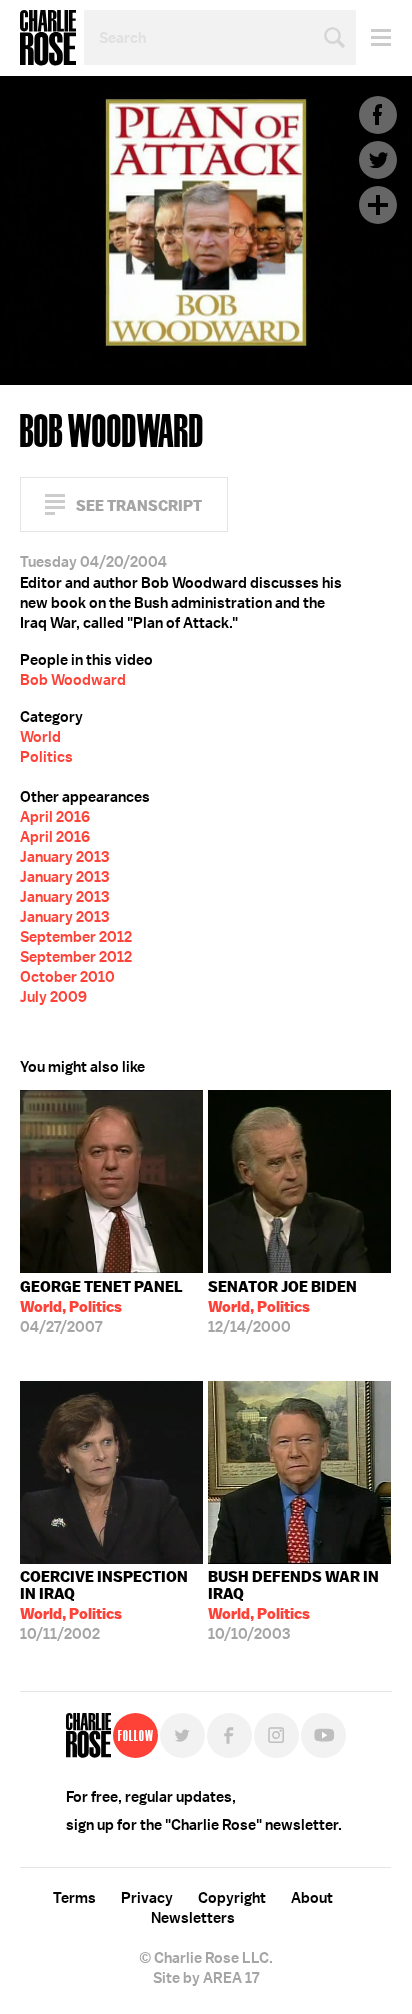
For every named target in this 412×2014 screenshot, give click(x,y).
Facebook (378, 115)
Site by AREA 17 (206, 1978)
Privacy (147, 1898)
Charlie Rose (48, 38)
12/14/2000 (282, 1307)
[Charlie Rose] (88, 1735)
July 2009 (53, 997)
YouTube (323, 1735)
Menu (373, 37)
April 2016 (55, 817)
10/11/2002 (104, 1605)
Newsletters (193, 1918)
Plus (378, 205)
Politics (46, 757)
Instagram (276, 1735)
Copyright (232, 1898)
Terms (74, 1898)
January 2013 (64, 857)
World (40, 737)
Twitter (378, 160)
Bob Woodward (73, 680)
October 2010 (67, 977)
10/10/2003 (293, 1605)
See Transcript (139, 505)
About (312, 1898)
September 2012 (76, 937)
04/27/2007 (101, 1307)
